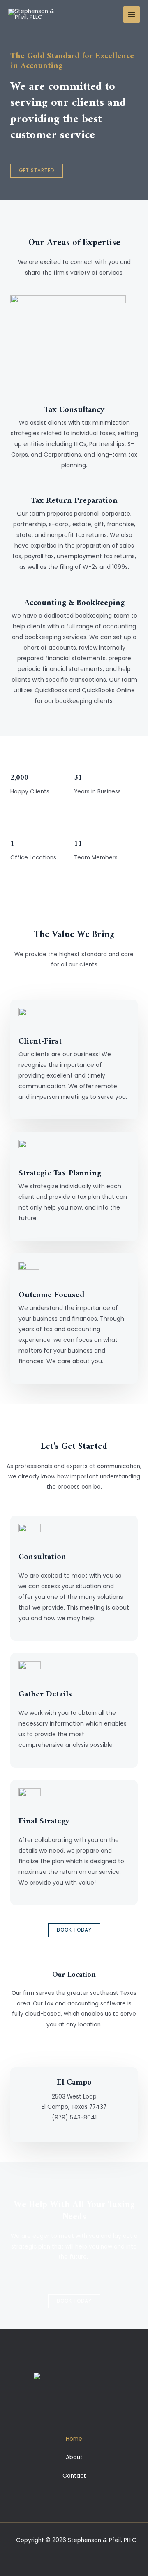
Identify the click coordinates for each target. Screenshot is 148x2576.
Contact (74, 2476)
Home (74, 2439)
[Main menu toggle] (132, 15)
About (74, 2457)
